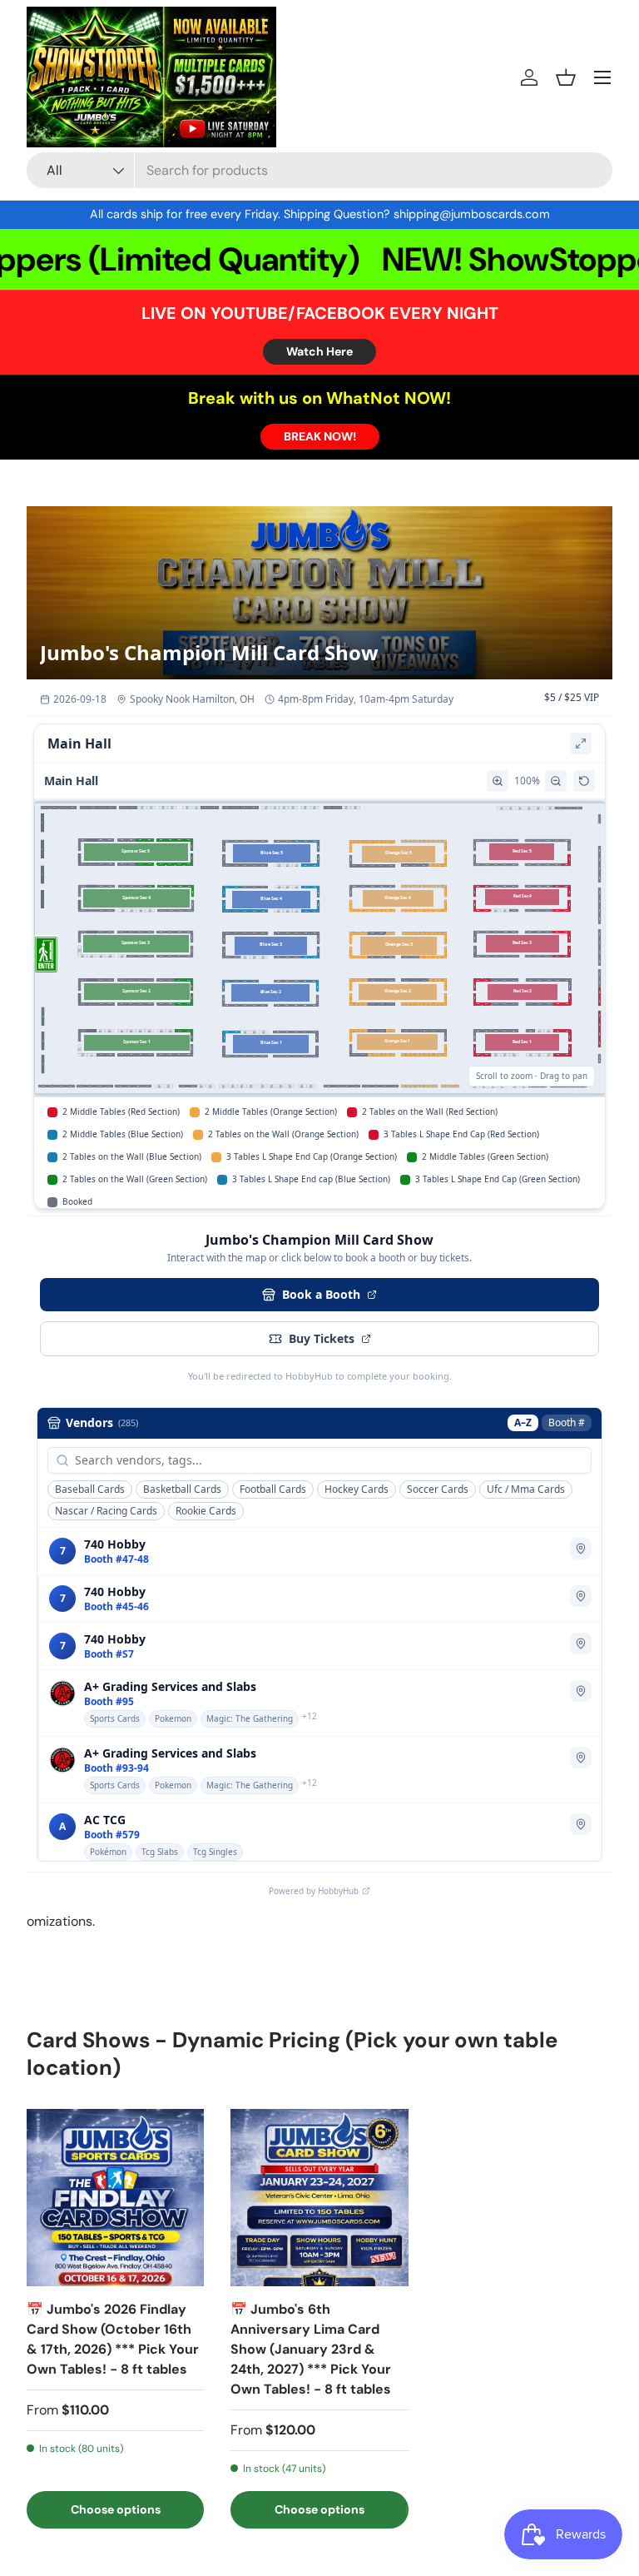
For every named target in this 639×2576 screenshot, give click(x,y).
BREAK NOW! (320, 436)
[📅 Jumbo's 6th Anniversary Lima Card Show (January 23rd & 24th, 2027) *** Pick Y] (319, 2198)
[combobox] (319, 170)
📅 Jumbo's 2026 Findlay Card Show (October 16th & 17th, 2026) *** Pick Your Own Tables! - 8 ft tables (113, 2339)
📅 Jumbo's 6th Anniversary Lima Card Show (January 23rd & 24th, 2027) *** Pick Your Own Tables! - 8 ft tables (311, 2349)
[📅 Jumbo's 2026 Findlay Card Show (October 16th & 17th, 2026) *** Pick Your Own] (115, 2198)
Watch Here (319, 351)
